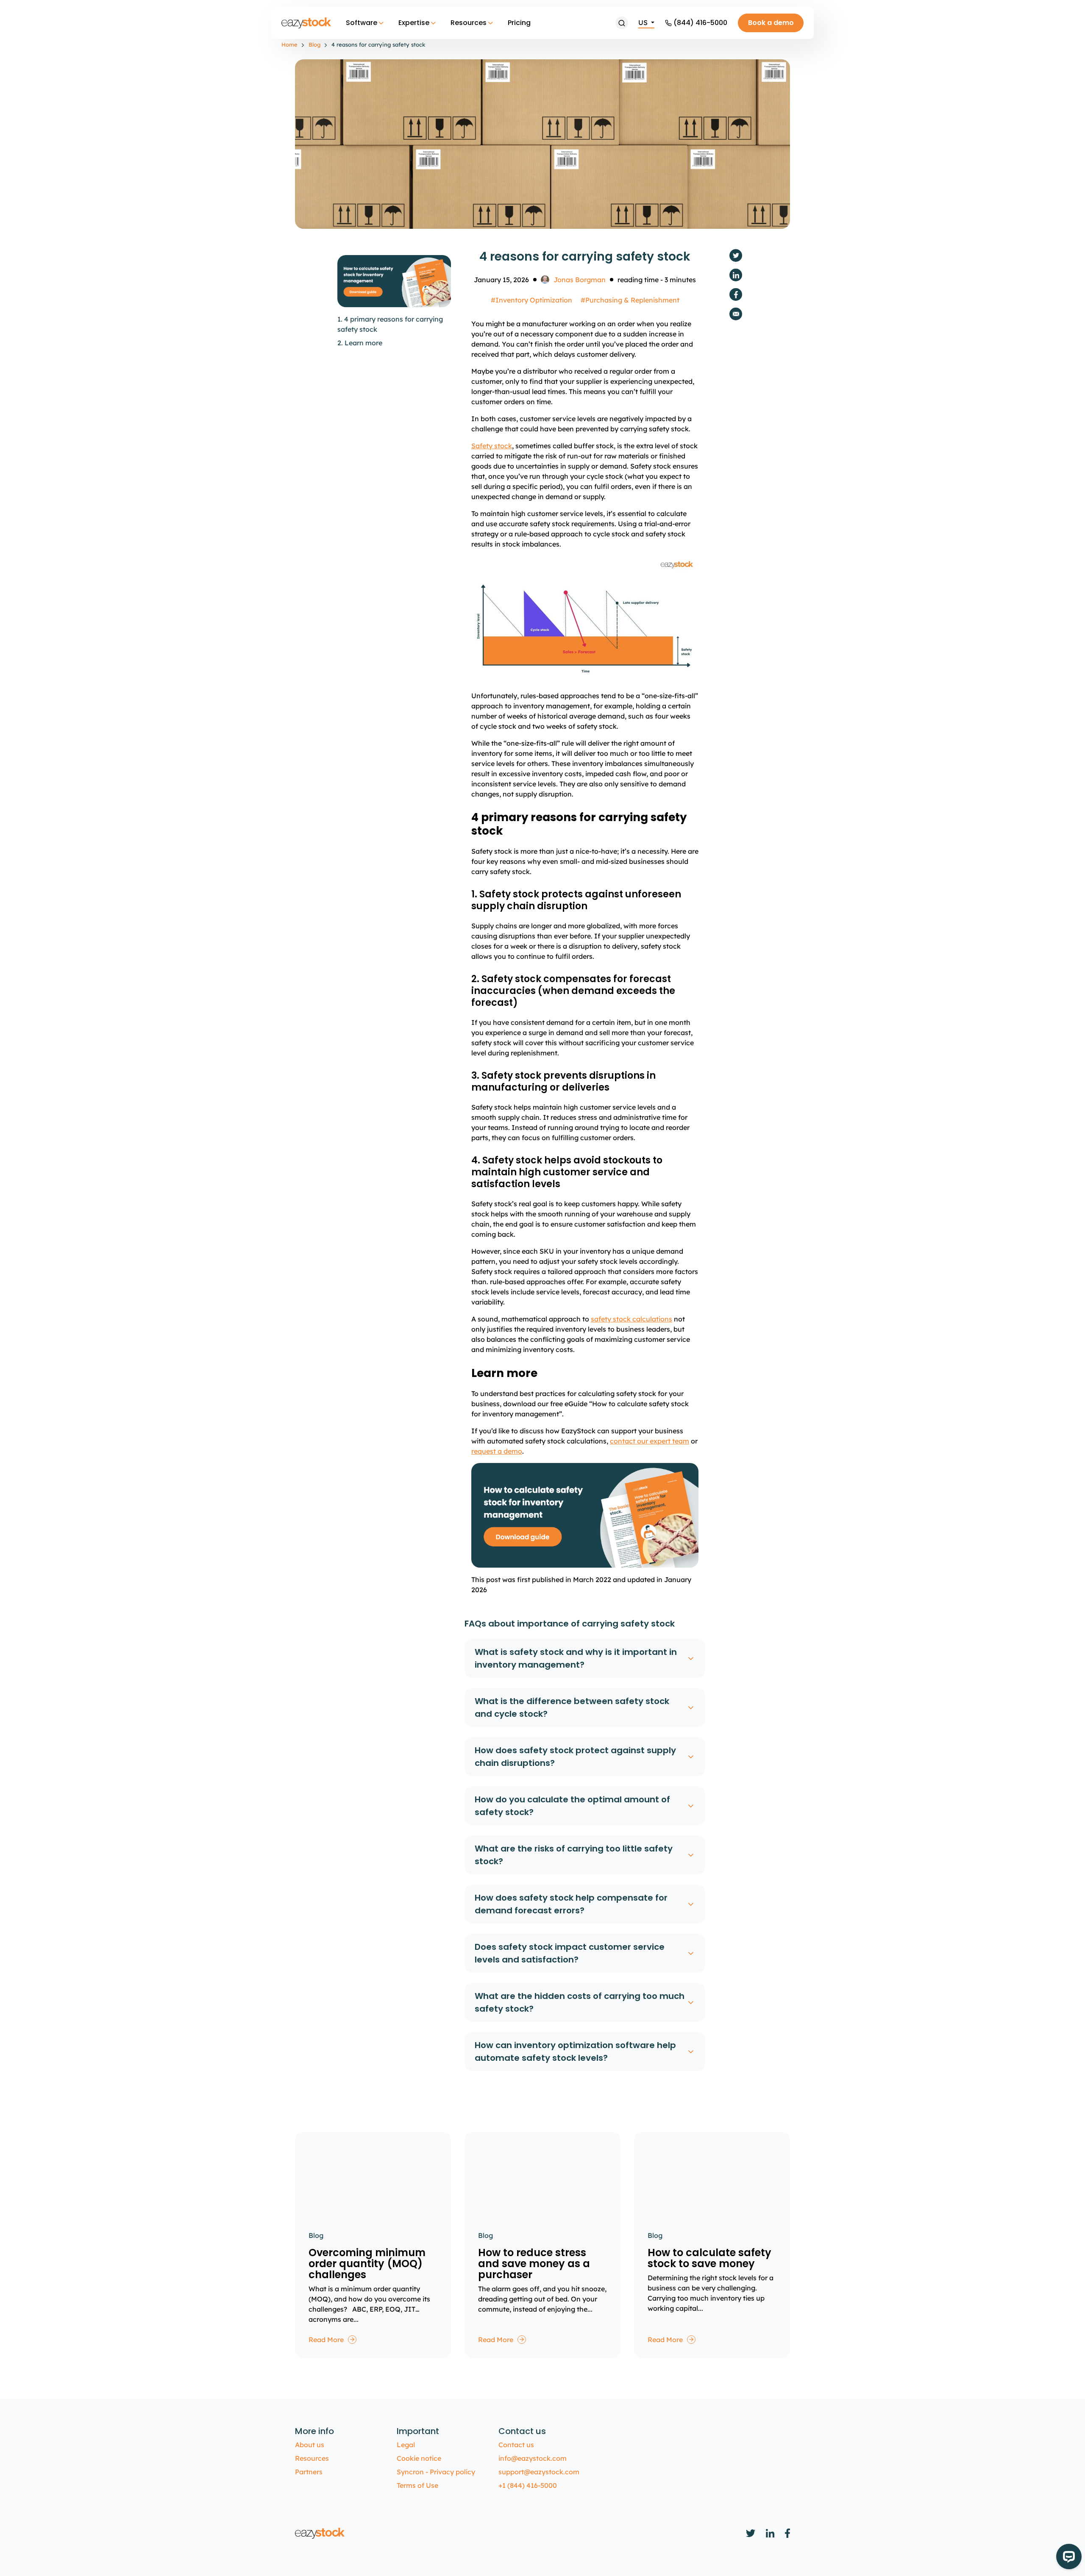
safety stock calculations (632, 1319)
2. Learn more (360, 343)
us (644, 22)
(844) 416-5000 (700, 23)
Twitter (736, 255)
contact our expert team (650, 1441)
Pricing (519, 23)
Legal (406, 2445)
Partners (309, 2472)
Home (289, 44)
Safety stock (492, 446)
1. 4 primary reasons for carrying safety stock (390, 324)
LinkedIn (736, 275)
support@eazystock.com (539, 2472)
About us (310, 2445)
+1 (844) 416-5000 (528, 2485)
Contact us (516, 2445)
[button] (622, 23)
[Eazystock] (307, 23)
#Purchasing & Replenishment (630, 300)
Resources (469, 23)
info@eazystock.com (533, 2458)
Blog (314, 44)
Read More (326, 2340)
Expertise (414, 23)
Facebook (736, 294)
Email (736, 314)
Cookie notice (419, 2458)
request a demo (497, 1451)
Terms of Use (417, 2485)
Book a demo (771, 23)
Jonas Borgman (580, 280)
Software (362, 23)
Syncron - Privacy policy (436, 2472)
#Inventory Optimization (531, 300)
